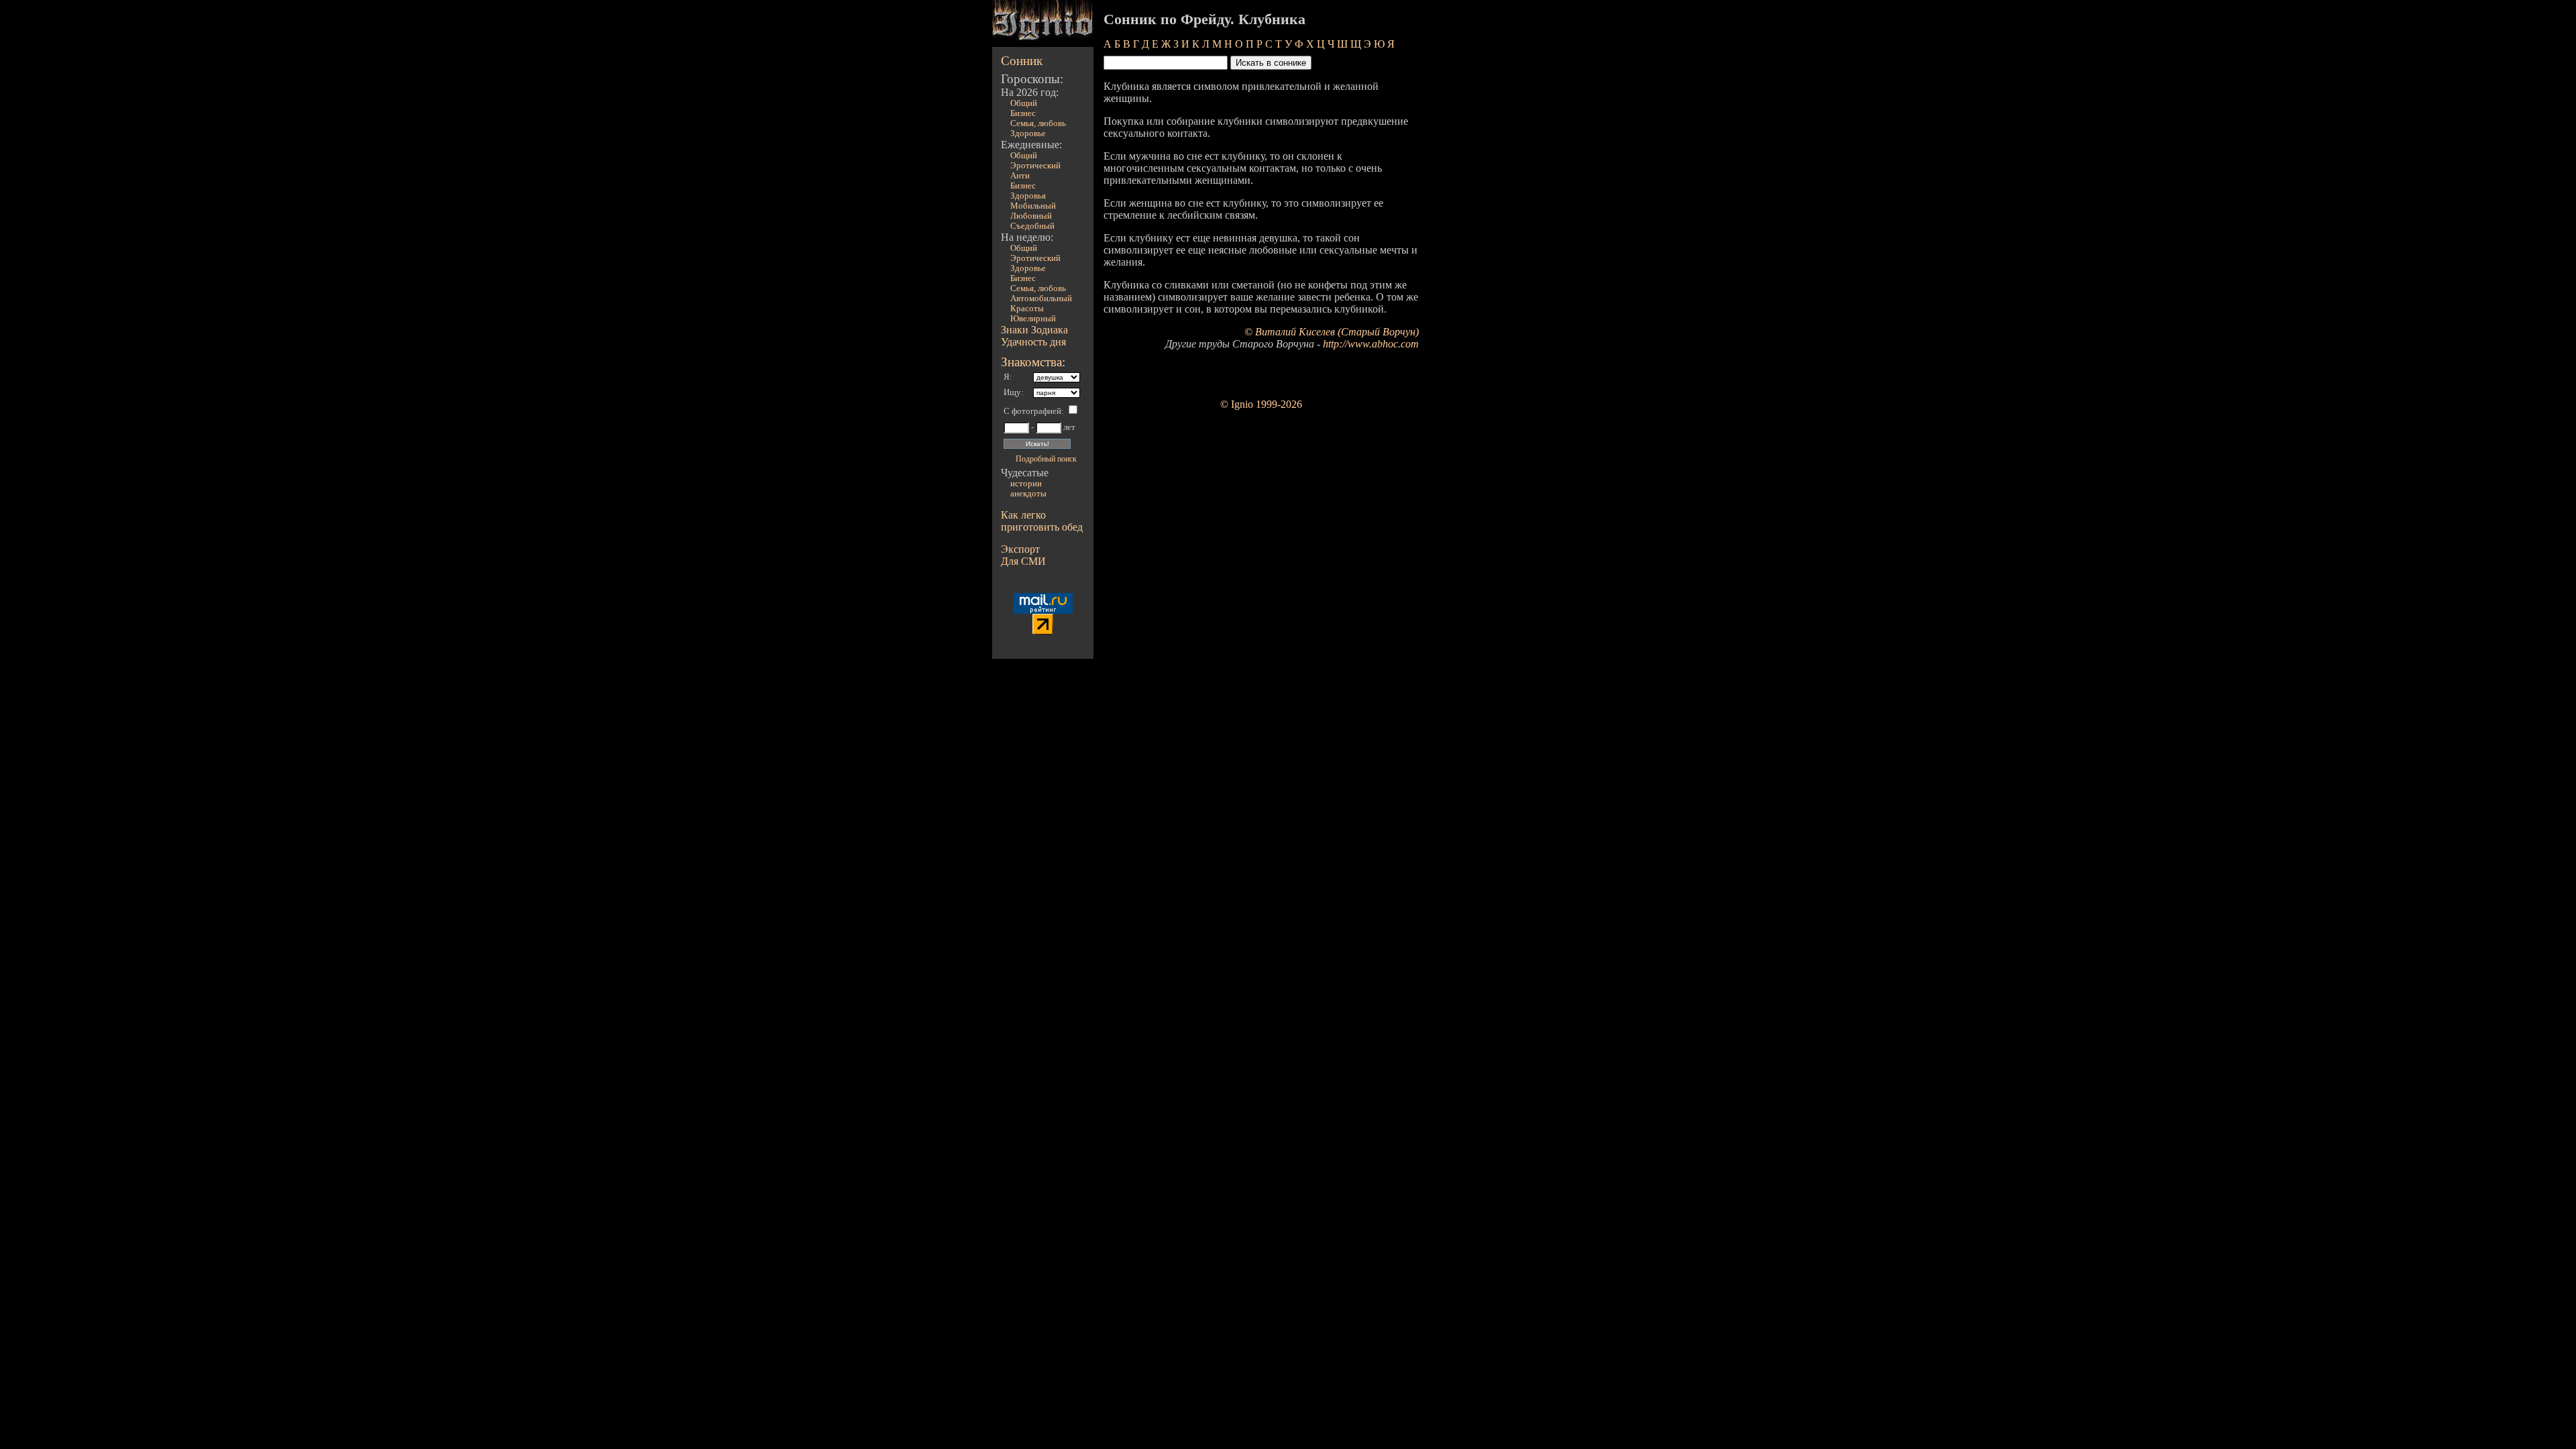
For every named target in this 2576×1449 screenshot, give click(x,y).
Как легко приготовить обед (1042, 521)
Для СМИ (1023, 561)
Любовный (1031, 216)
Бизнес (1023, 113)
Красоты (1027, 309)
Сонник (1022, 61)
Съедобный (1032, 226)
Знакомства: (1033, 362)
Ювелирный (1033, 319)
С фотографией (1032, 411)
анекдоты (1028, 494)
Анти (1020, 176)
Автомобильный (1041, 299)
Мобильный (1033, 206)
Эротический (1035, 166)
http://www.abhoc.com (1371, 344)
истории (1026, 484)
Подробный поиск (1046, 459)
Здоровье (1028, 133)
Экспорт (1020, 549)
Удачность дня (1033, 342)
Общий (1024, 103)
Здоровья (1028, 196)
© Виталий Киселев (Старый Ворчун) (1332, 332)
